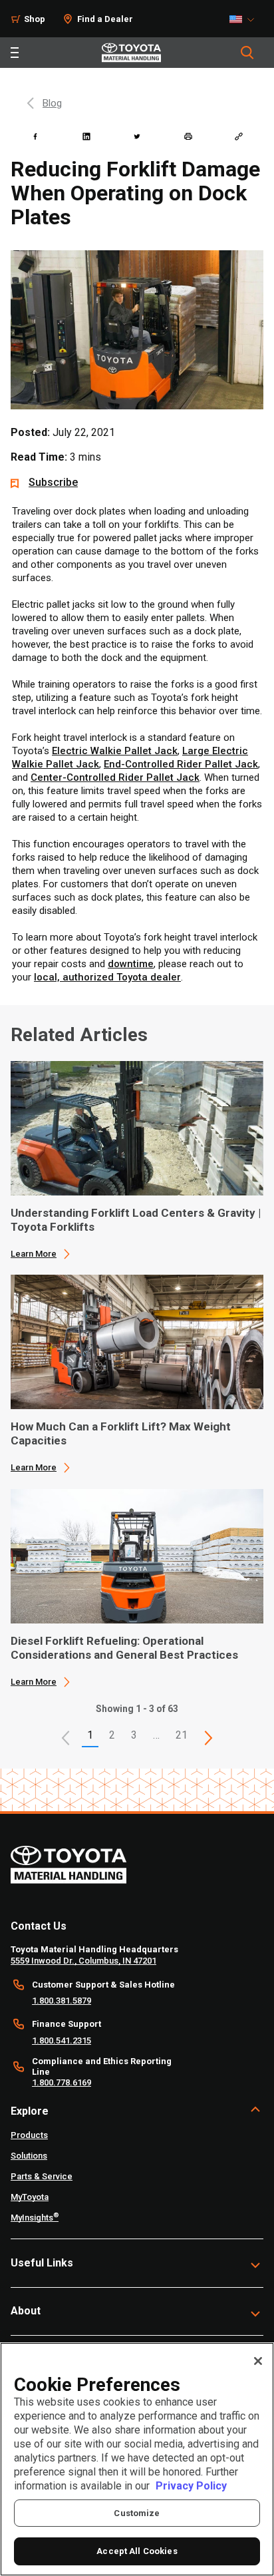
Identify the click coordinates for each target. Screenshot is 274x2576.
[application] (137, 1160)
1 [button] (90, 1735)
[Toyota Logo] (131, 53)
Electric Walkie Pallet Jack (115, 751)
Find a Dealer (105, 19)
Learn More (34, 1254)
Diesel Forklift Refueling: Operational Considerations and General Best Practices (124, 1648)
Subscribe (53, 482)
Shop (35, 19)
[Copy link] (239, 136)
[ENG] (245, 19)
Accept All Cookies (137, 2551)
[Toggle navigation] (15, 53)
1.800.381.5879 (62, 2001)
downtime (131, 964)
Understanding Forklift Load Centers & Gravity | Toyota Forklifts (136, 1220)
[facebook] (35, 136)
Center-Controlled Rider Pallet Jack (115, 777)
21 (182, 1735)
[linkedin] (86, 136)
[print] (188, 136)
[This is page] (209, 1738)
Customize (137, 2513)
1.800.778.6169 (62, 2082)
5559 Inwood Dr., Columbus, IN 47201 (83, 1961)
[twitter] (137, 136)
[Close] (258, 2361)
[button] (66, 1738)
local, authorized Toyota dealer (107, 977)
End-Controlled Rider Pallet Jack (181, 764)
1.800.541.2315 (62, 2040)
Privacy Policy (191, 2486)
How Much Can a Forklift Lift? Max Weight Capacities (121, 1433)
